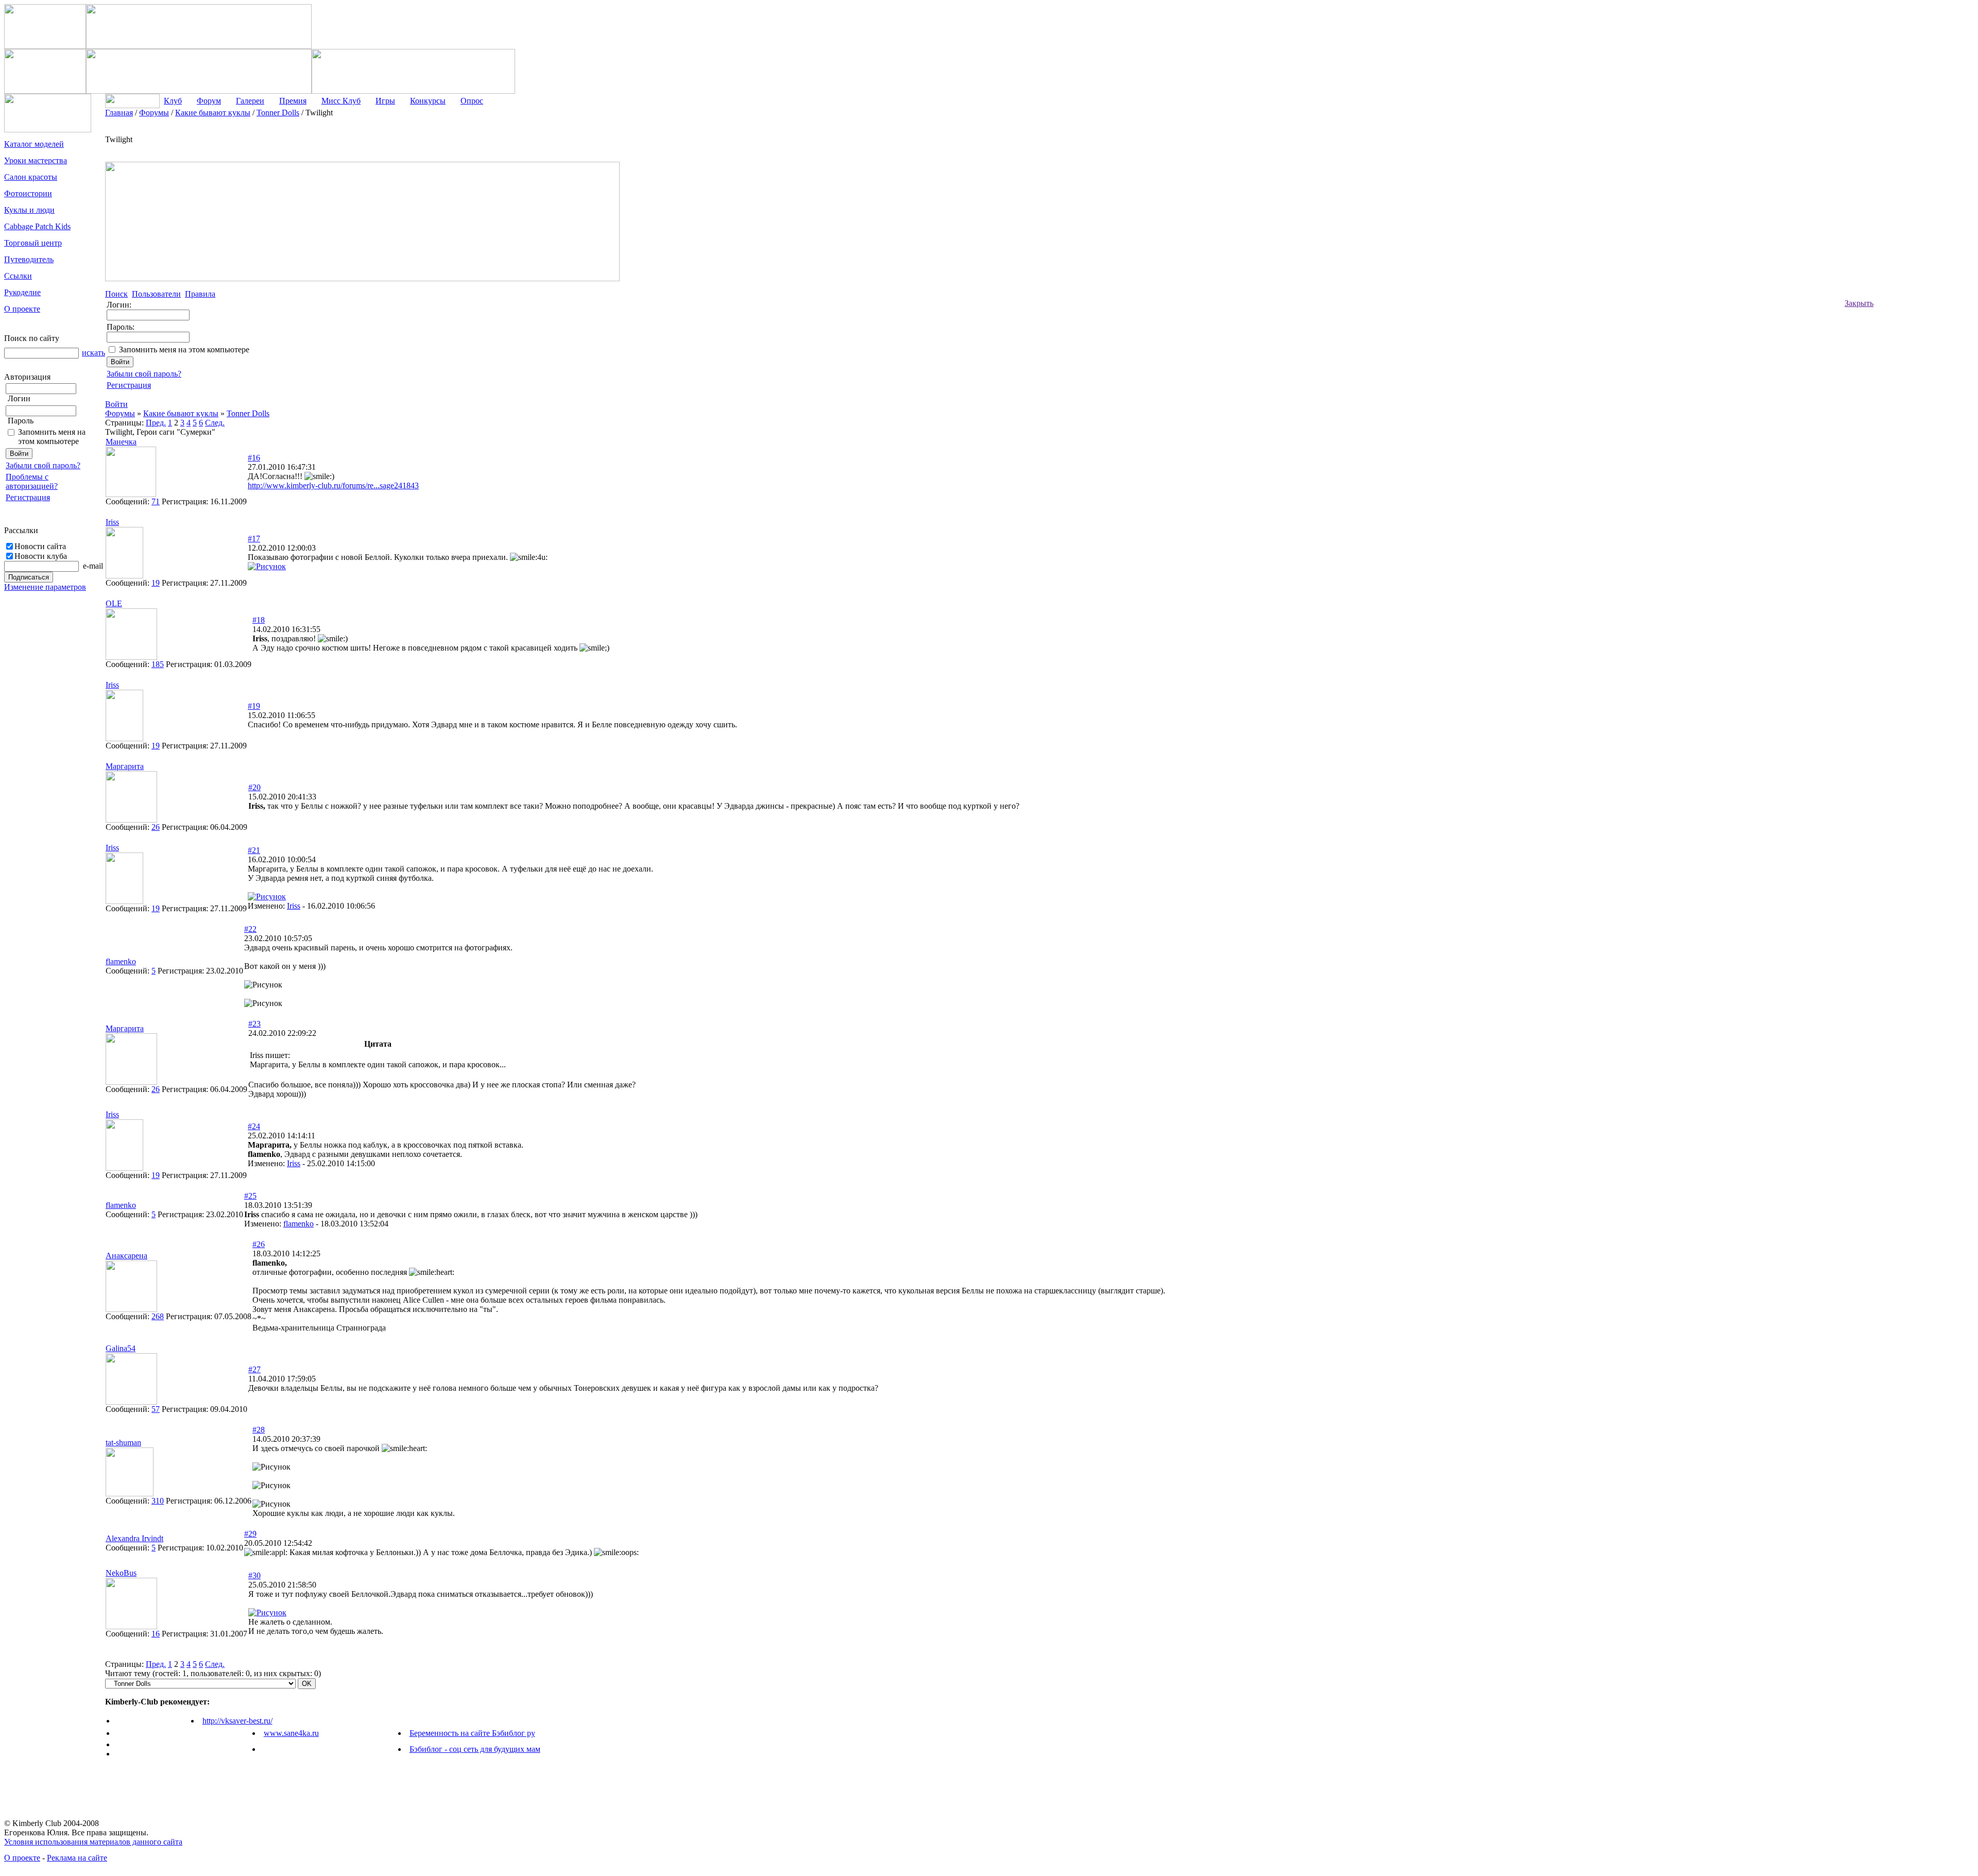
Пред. (156, 423)
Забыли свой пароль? (43, 465)
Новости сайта (40, 546)
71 (156, 501)
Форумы (120, 413)
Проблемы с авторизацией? (32, 481)
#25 (250, 1196)
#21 (254, 850)
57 (156, 1409)
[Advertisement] (1915, 263)
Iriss (294, 906)
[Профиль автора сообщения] (131, 494)
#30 (254, 1575)
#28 (259, 1430)
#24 (254, 1126)
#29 (250, 1534)
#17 (254, 539)
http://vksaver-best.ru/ (237, 1721)
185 (158, 664)
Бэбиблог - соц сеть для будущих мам (475, 1749)
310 (158, 1501)
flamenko (299, 1224)
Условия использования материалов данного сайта (93, 1842)
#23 (254, 1024)
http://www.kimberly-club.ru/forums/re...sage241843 (333, 485)
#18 (259, 620)
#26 (259, 1244)
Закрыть (1859, 303)
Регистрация (28, 497)
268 (158, 1316)
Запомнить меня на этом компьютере (52, 437)
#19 (254, 706)
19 (156, 583)
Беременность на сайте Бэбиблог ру (472, 1733)
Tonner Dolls (248, 413)
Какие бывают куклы (181, 413)
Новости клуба (41, 556)
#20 (254, 787)
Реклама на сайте (77, 1858)
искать (93, 353)
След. (215, 423)
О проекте (22, 1858)
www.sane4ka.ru (291, 1733)
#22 (250, 929)
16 (156, 1634)
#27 (254, 1369)
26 (156, 827)
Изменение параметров (45, 587)
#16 (254, 458)
